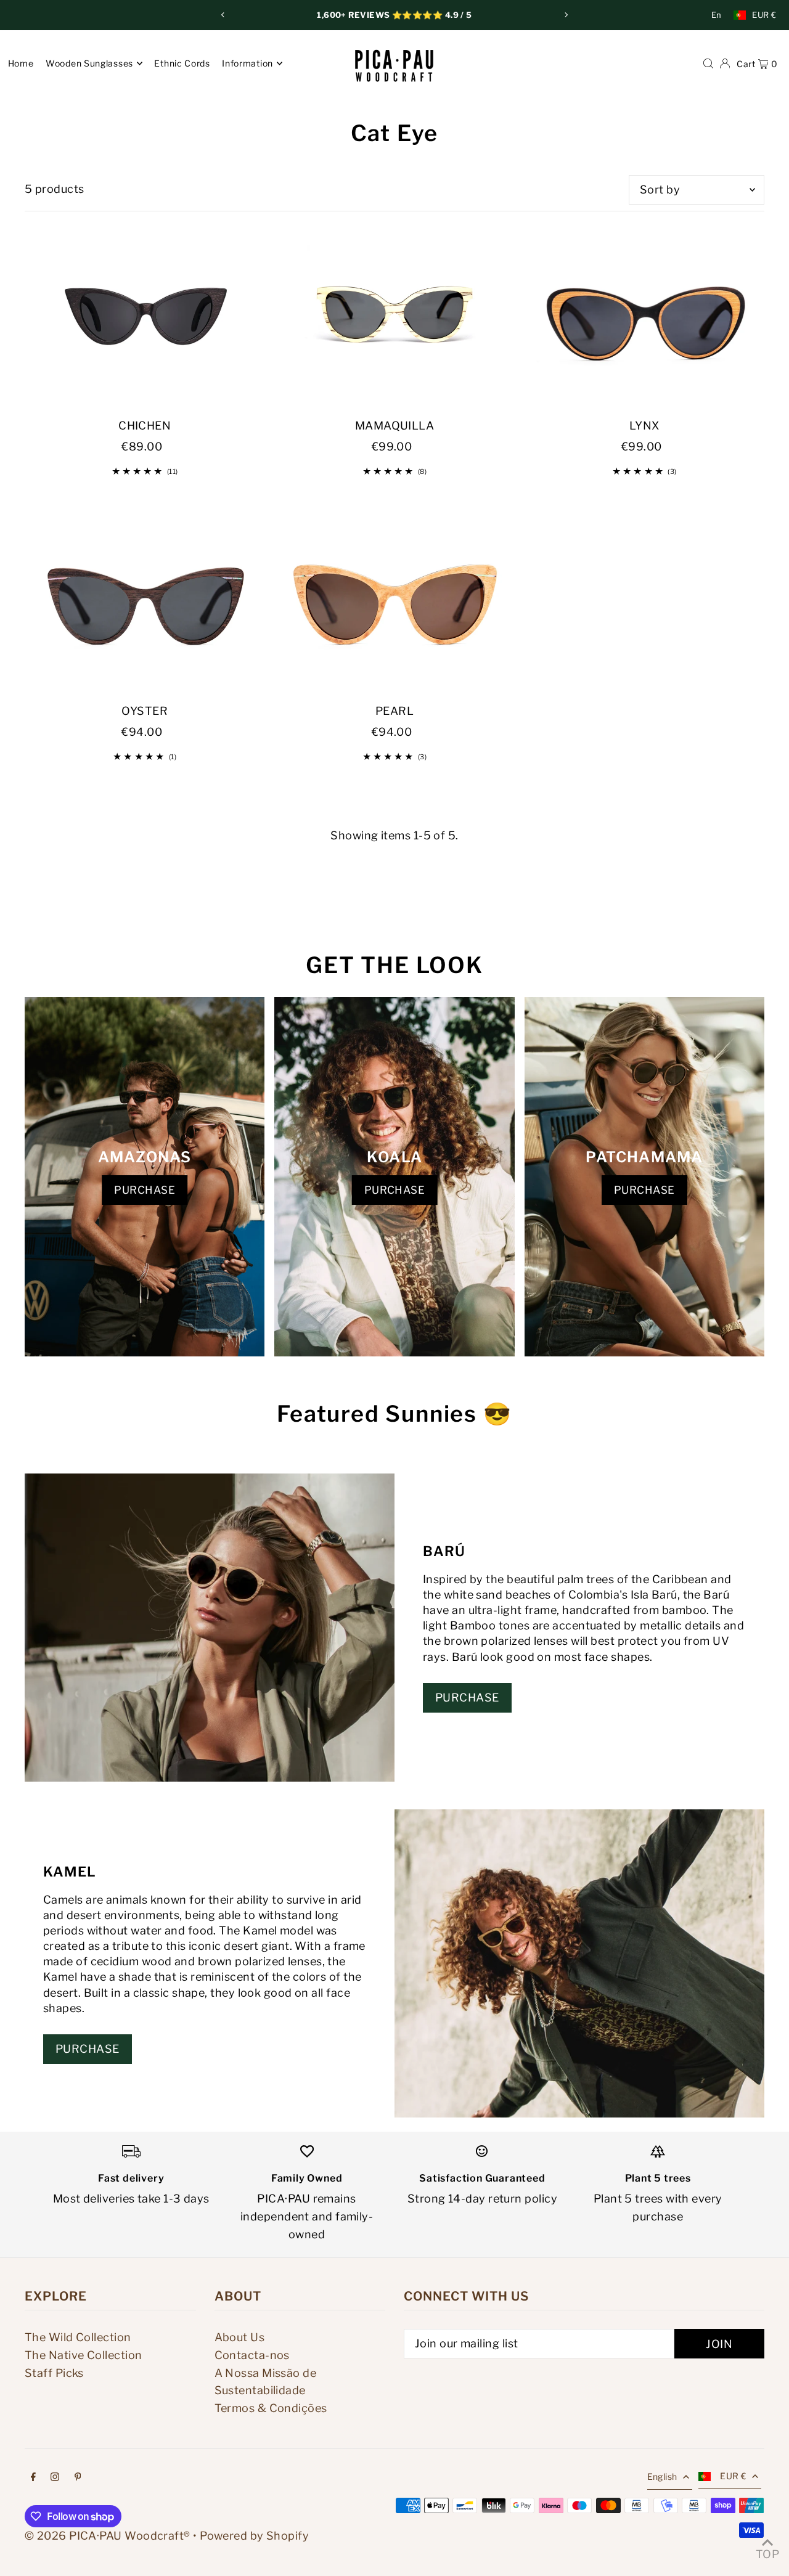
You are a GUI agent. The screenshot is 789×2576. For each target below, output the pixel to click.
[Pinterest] (78, 2478)
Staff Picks (54, 2373)
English (662, 2476)
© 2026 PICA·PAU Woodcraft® (108, 2536)
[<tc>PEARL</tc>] (394, 602)
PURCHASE (145, 1190)
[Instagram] (55, 2478)
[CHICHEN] (145, 317)
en (717, 15)
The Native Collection (83, 2355)
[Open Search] (708, 63)
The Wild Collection (78, 2337)
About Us (240, 2337)
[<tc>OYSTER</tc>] (145, 602)
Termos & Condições (271, 2408)
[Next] (566, 15)
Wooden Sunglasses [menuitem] (89, 63)
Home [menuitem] (21, 63)
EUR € (764, 15)
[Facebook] (33, 2478)
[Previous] (223, 15)
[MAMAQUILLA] (394, 317)
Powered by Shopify (254, 2536)
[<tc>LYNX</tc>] (644, 317)
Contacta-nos (252, 2355)
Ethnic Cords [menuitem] (182, 63)
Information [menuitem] (247, 63)
